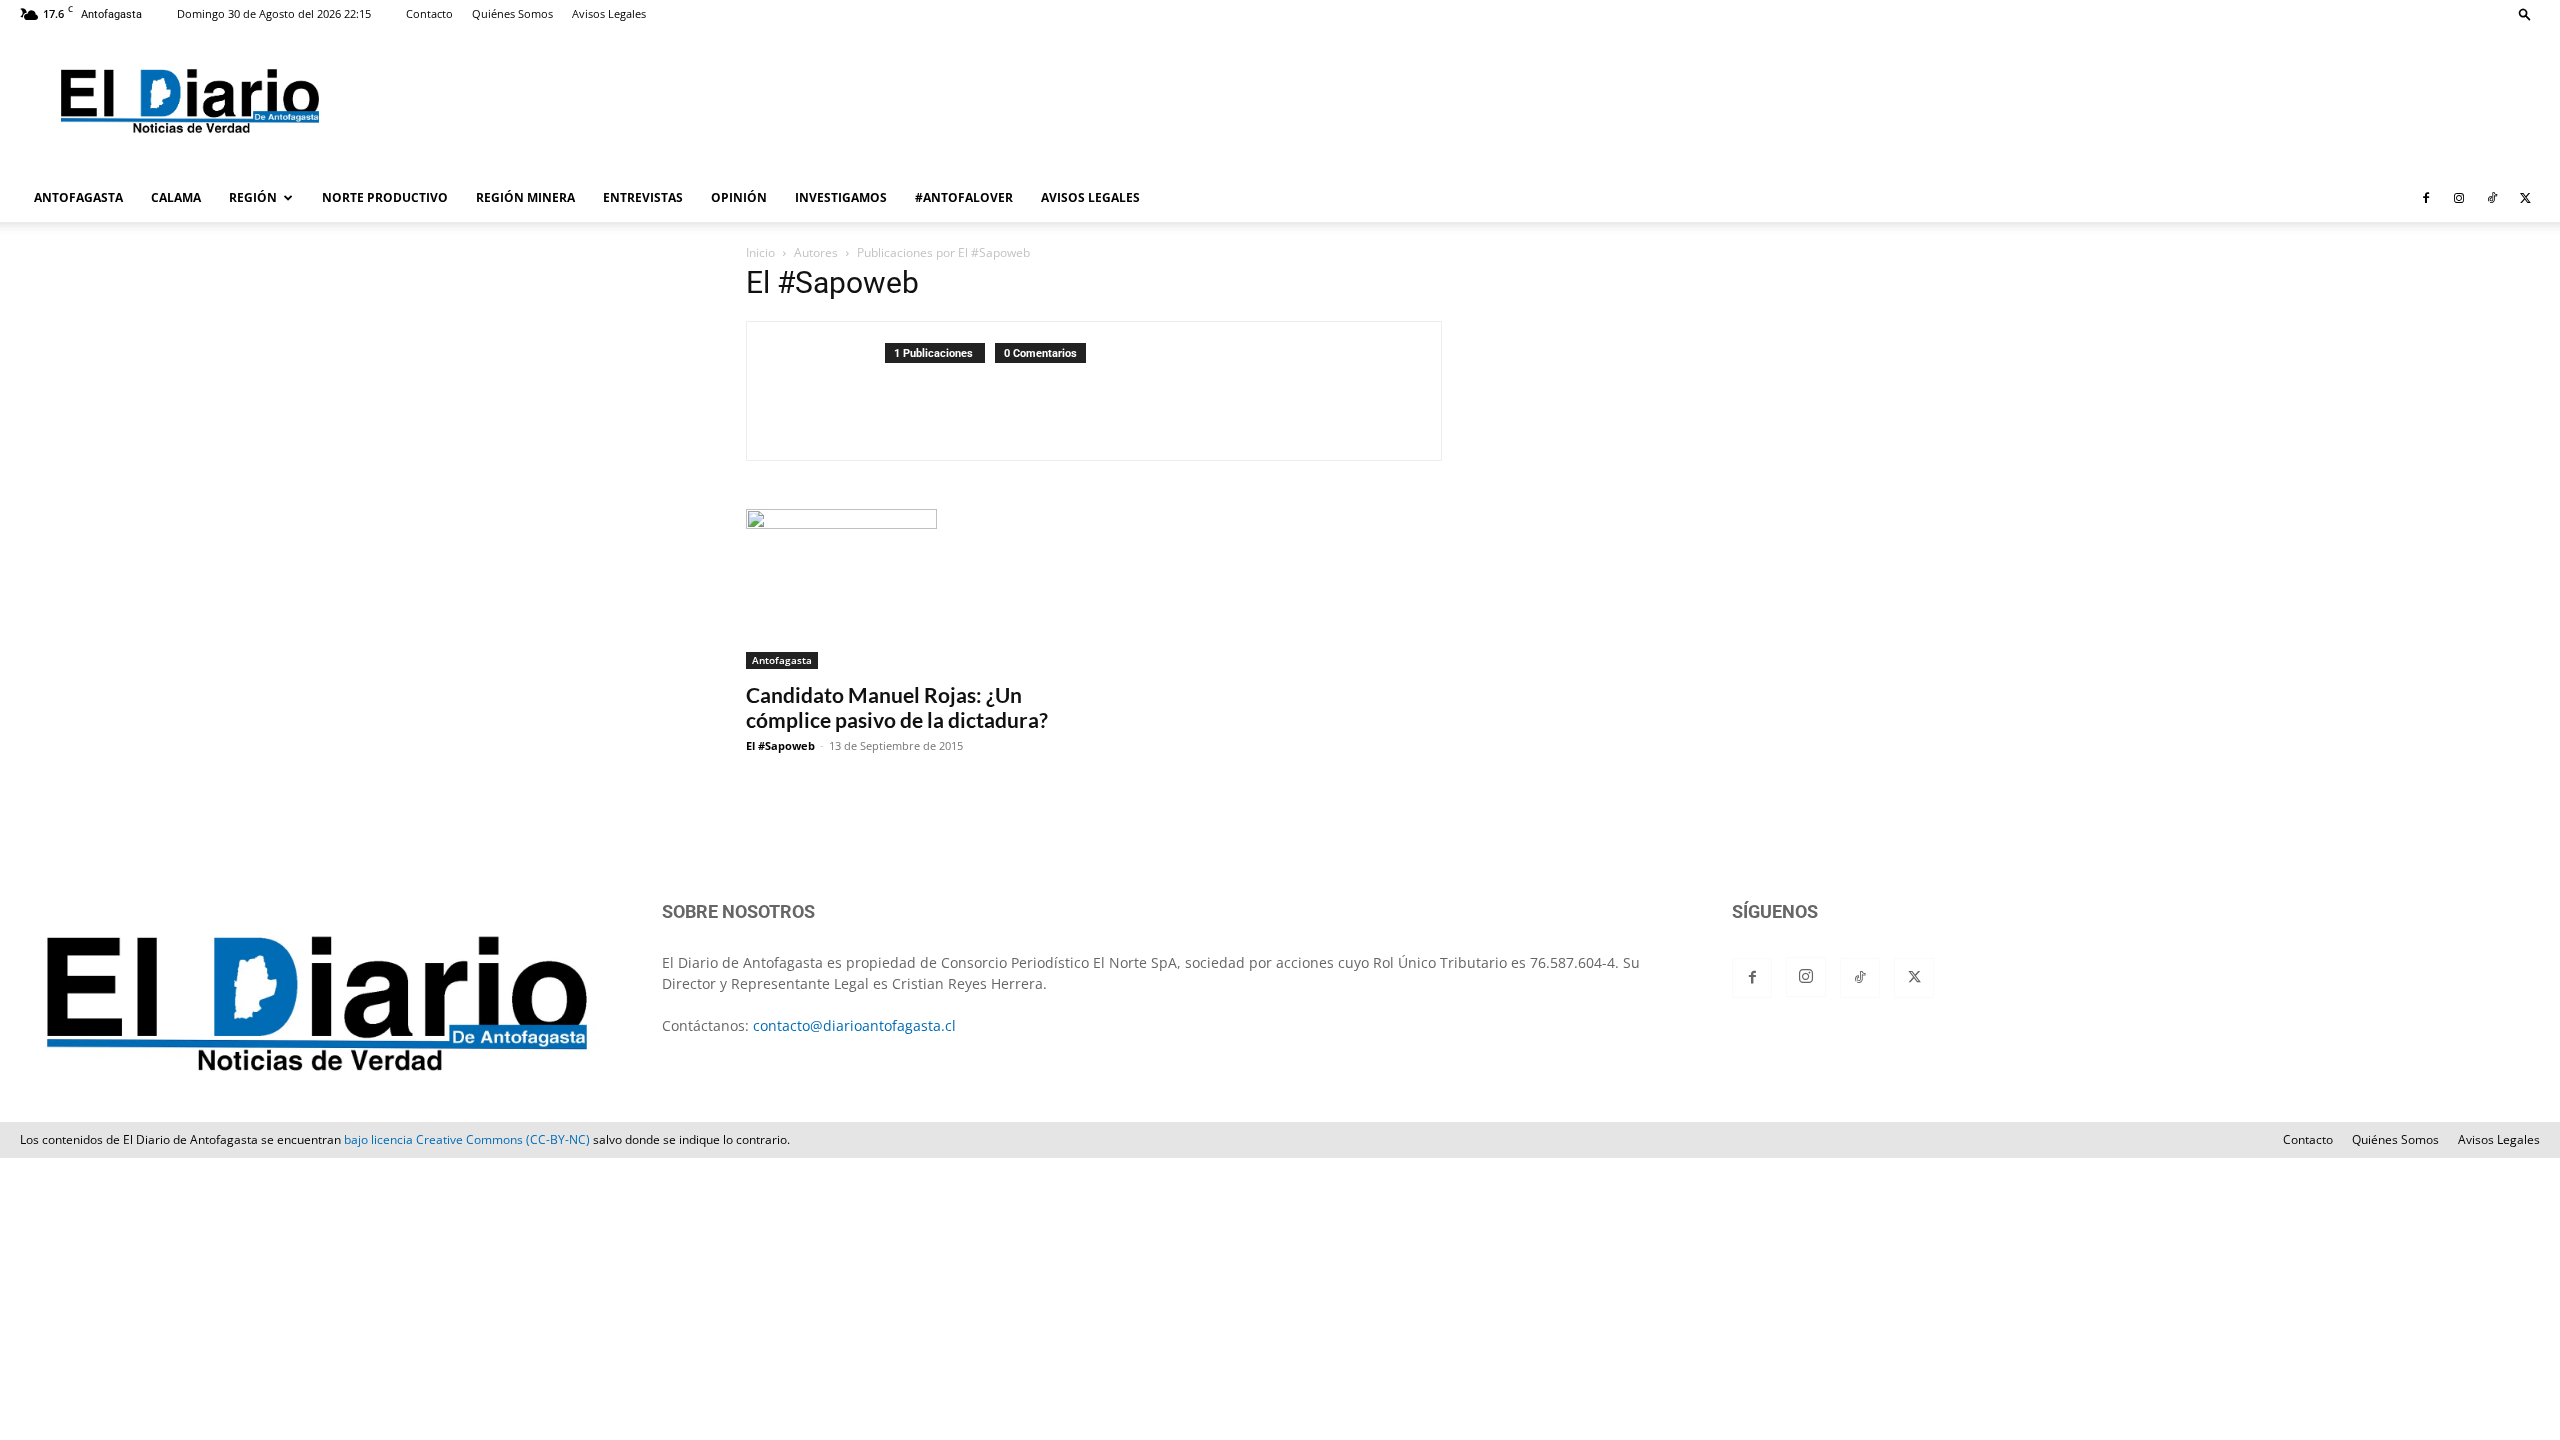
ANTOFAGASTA (78, 197)
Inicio (760, 252)
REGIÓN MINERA (525, 197)
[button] (2525, 13)
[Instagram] (2459, 198)
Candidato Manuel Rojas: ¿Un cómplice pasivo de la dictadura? (897, 707)
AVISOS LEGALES (1090, 197)
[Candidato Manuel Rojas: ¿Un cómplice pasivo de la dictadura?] (908, 589)
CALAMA (176, 197)
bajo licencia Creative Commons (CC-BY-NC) (467, 1139)
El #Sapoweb (780, 745)
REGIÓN (253, 197)
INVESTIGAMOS (841, 197)
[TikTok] (2492, 198)
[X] (2525, 198)
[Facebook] (2426, 198)
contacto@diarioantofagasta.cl (854, 1025)
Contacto (429, 13)
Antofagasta (782, 660)
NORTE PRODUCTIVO (385, 197)
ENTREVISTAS (643, 197)
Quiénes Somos (512, 13)
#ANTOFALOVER (964, 197)
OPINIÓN (739, 197)
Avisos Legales (609, 13)
